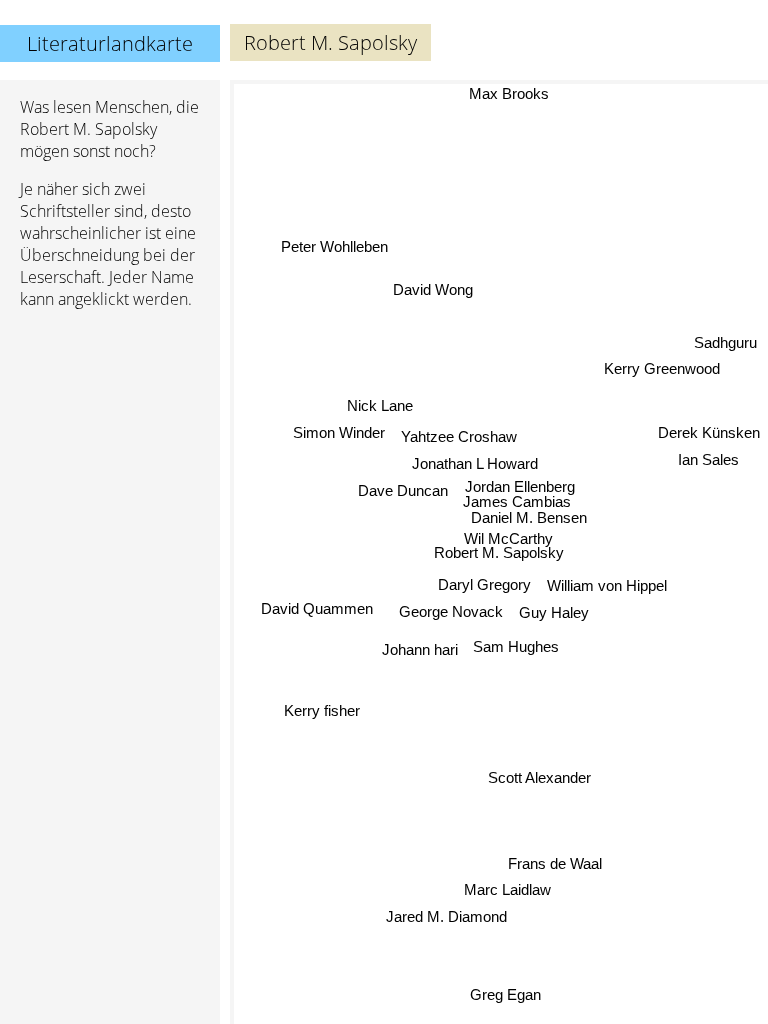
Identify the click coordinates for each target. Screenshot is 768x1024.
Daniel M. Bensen (529, 517)
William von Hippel (607, 585)
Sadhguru (725, 343)
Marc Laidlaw (507, 889)
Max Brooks (509, 93)
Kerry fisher (321, 708)
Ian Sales (709, 460)
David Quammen (317, 610)
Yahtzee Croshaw (459, 436)
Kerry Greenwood (662, 369)
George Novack (451, 611)
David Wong (433, 288)
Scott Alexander (539, 777)
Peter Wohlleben (334, 247)
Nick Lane (380, 406)
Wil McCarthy (508, 538)
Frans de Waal (555, 862)
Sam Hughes (516, 646)
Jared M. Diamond (446, 916)
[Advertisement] (110, 431)
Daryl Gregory (484, 584)
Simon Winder (339, 433)
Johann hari (420, 649)
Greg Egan (504, 993)
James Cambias (517, 501)
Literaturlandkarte (110, 43)
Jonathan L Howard (475, 462)
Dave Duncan (403, 489)
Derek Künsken (709, 434)
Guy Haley (554, 612)
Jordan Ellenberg (520, 486)
